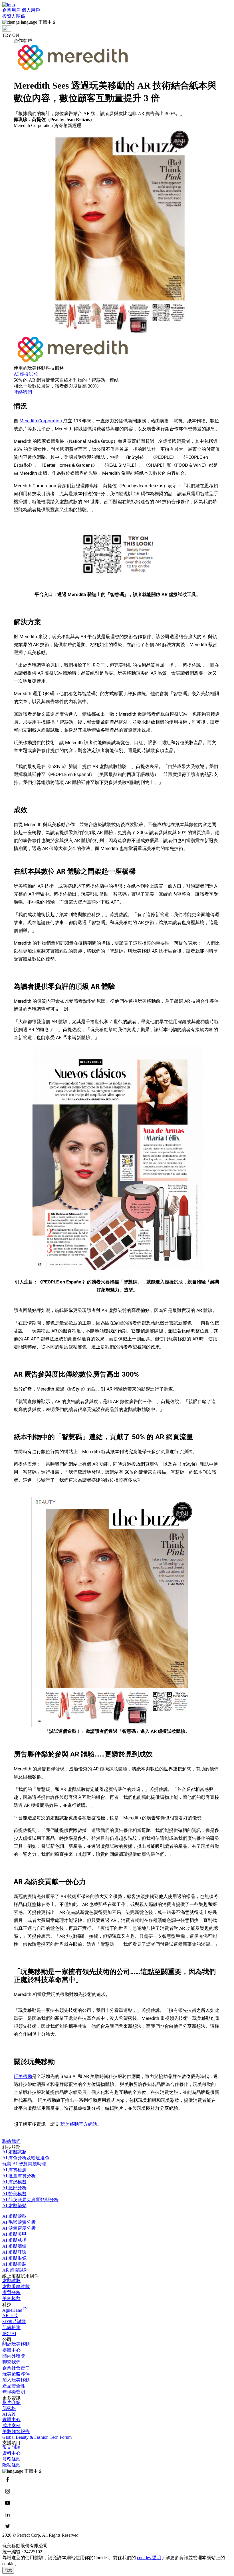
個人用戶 (31, 10)
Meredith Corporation (41, 421)
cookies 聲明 (149, 2558)
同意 (8, 2570)
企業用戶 (12, 10)
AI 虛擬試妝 (26, 374)
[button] (117, 22)
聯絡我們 (11, 2141)
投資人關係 (14, 16)
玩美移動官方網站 (79, 2124)
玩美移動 (23, 2076)
